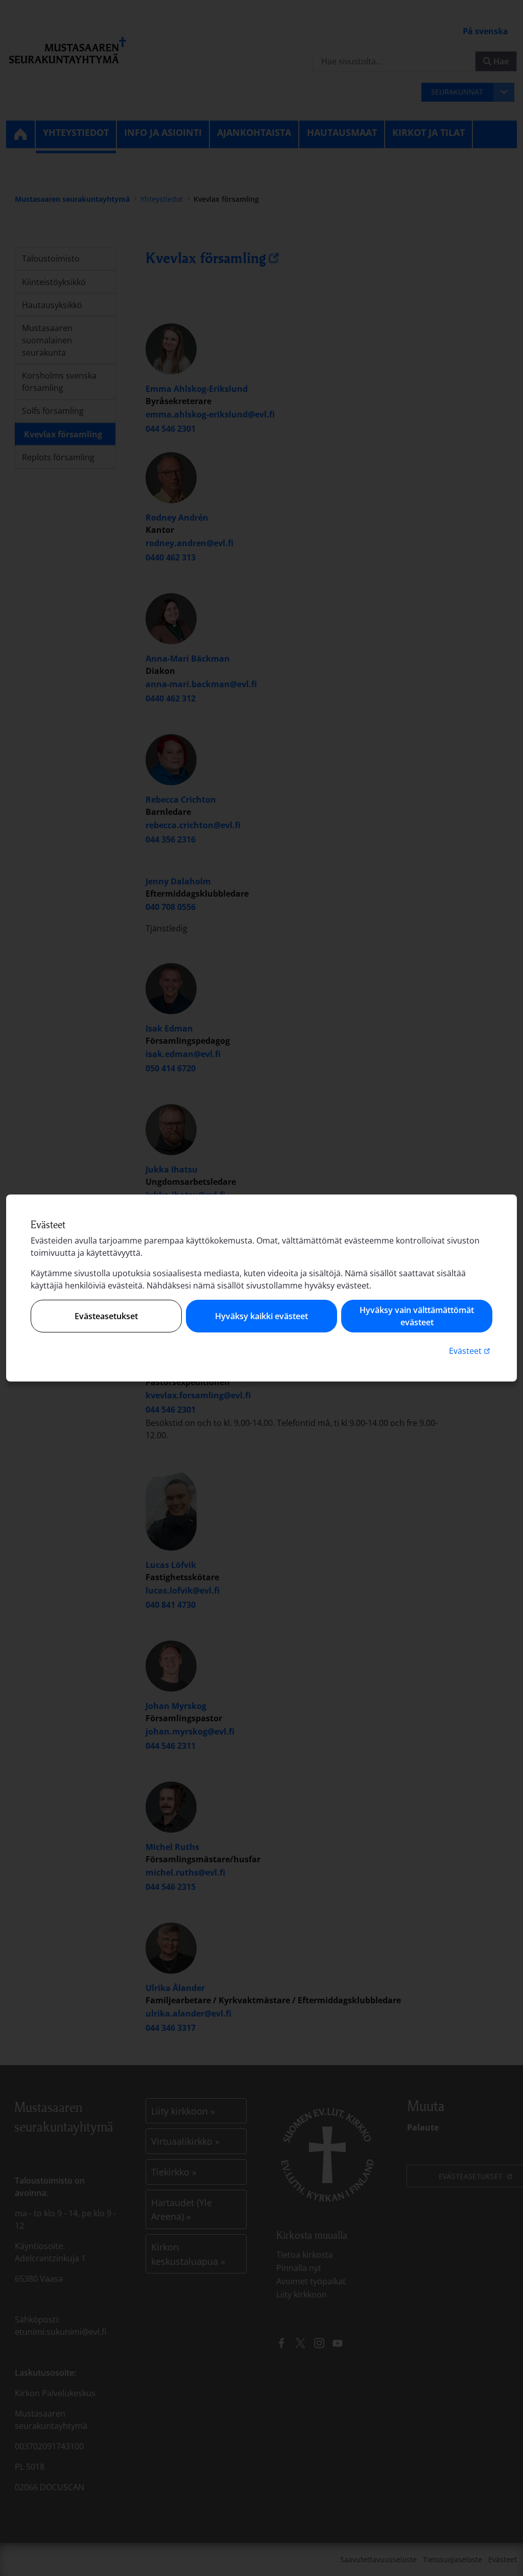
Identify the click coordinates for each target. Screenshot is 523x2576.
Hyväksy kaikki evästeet (261, 1316)
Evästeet (471, 1351)
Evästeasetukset (106, 1316)
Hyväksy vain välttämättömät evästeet (417, 1316)
